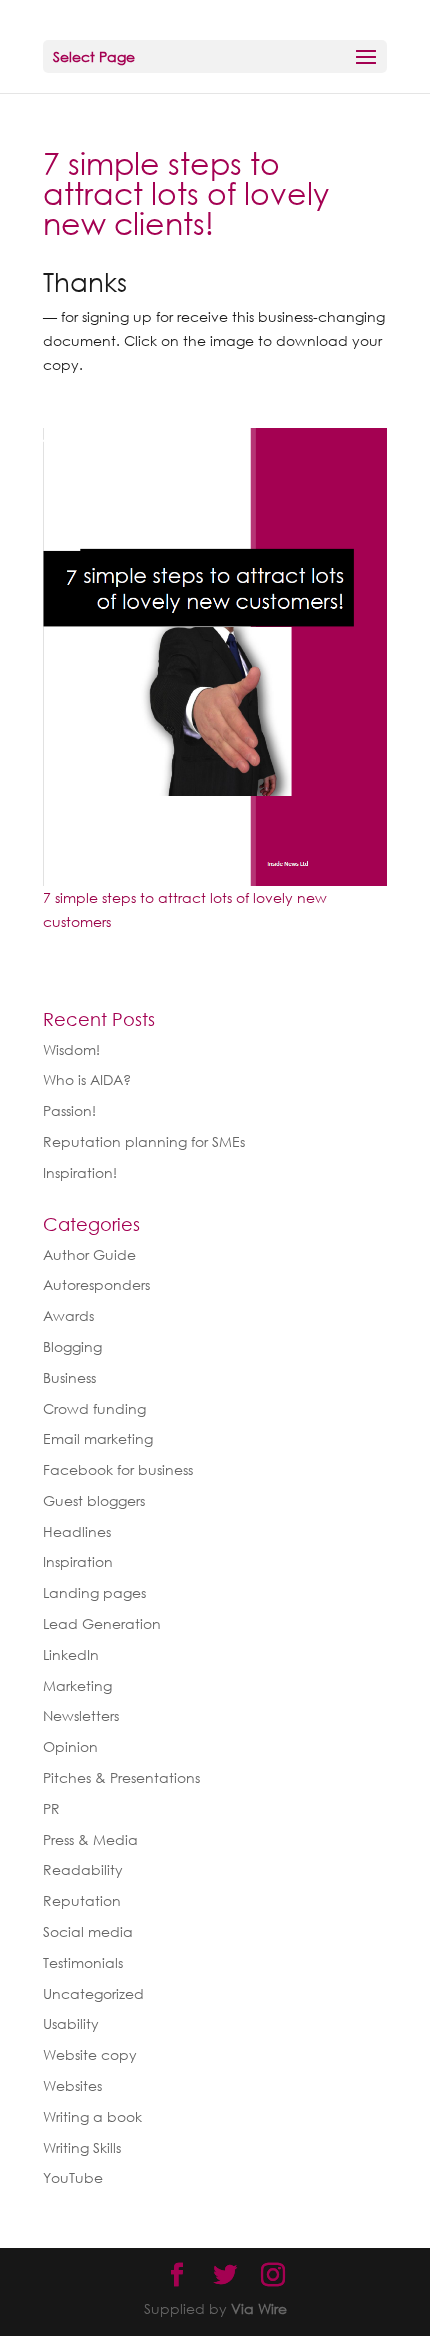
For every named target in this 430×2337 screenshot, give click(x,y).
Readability (83, 1869)
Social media (88, 1931)
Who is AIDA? (87, 1079)
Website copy (90, 2054)
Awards (68, 1315)
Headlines (77, 1531)
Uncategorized (93, 1993)
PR (51, 1808)
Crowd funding (94, 1408)
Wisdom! (71, 1049)
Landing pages (94, 1592)
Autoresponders (96, 1284)
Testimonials (83, 1962)
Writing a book (92, 2116)
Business (69, 1377)
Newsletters (81, 1715)
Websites (72, 2085)
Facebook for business (118, 1469)
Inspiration (78, 1561)
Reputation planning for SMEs (144, 1141)
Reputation (82, 1900)
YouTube (73, 2177)
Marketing (77, 1685)
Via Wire (259, 2308)
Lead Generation (102, 1623)
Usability (71, 2023)
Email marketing (98, 1438)
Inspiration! (80, 1172)
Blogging (72, 1346)
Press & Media (90, 1839)
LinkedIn (71, 1654)
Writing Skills (82, 2147)
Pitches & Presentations (121, 1777)
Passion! (69, 1110)
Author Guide (89, 1254)
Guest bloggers (94, 1500)
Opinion (70, 1746)
